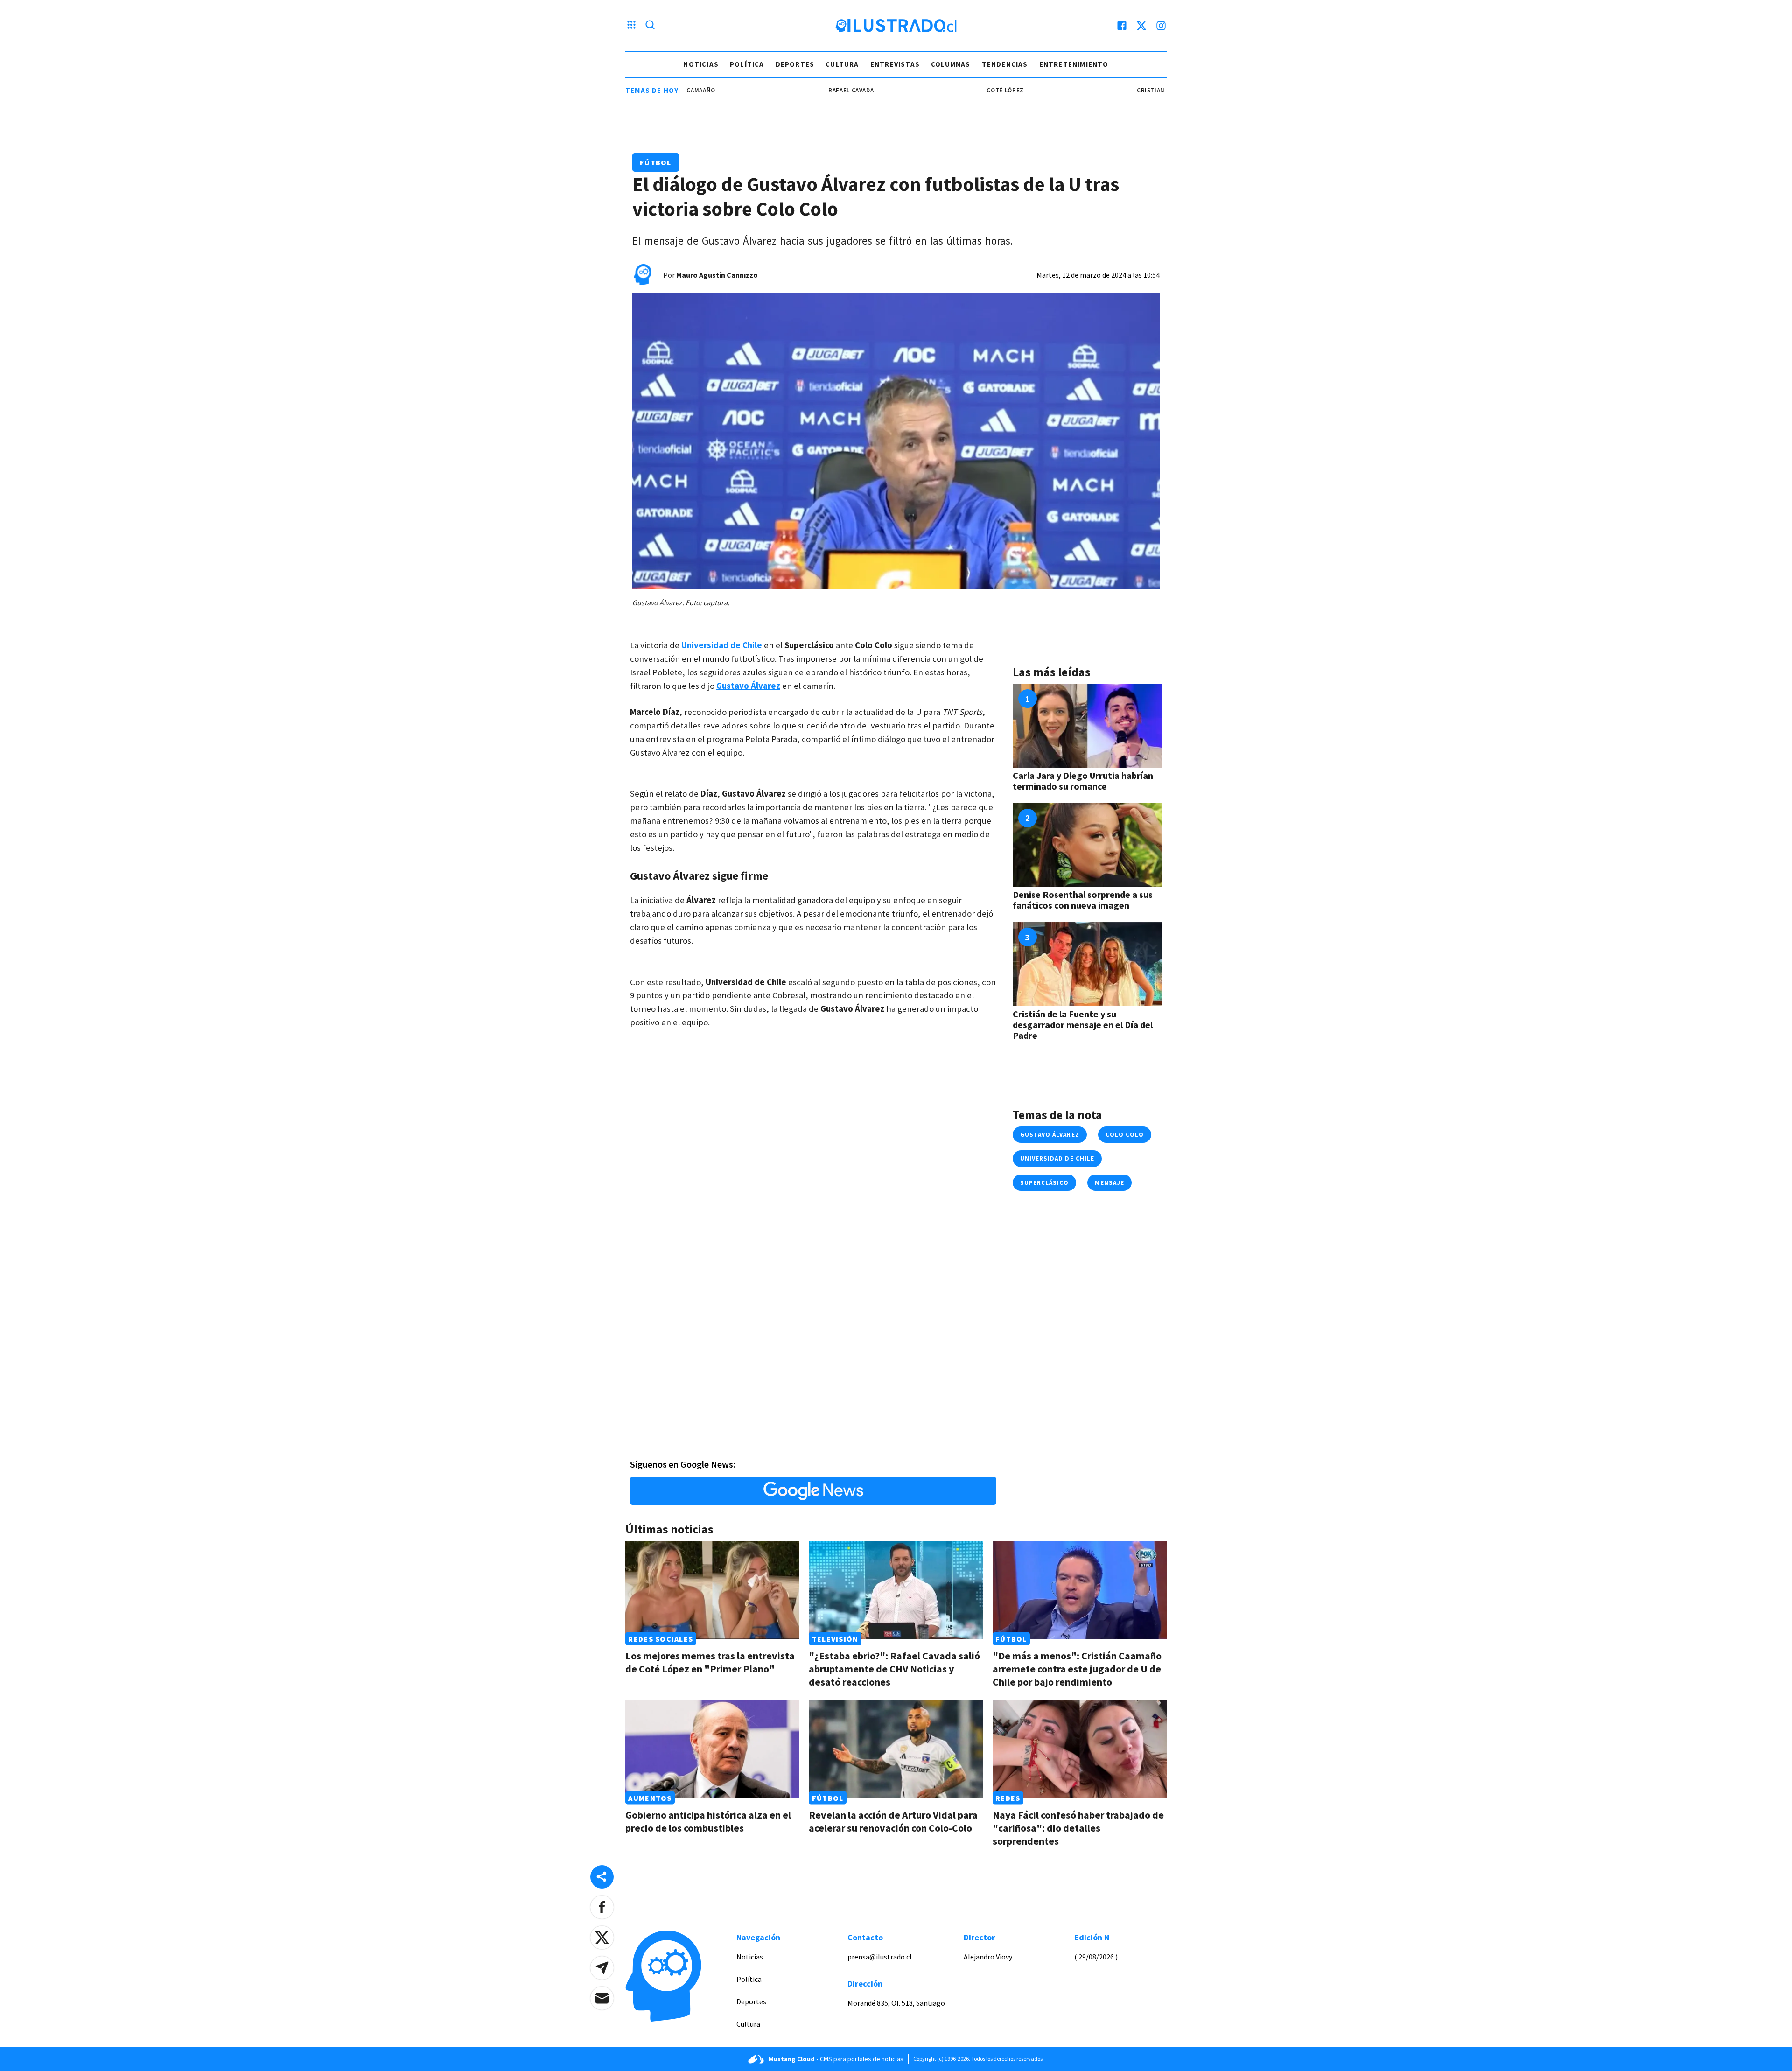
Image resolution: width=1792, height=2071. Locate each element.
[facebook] (1122, 26)
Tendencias (1005, 64)
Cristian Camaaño (1096, 90)
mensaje (1109, 1183)
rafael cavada (781, 90)
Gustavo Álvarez (1050, 1135)
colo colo (1125, 1135)
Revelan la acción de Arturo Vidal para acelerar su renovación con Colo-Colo (893, 1821)
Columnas (951, 64)
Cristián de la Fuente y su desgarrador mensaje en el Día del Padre (1083, 1025)
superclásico (1044, 1183)
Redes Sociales (661, 1639)
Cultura (842, 64)
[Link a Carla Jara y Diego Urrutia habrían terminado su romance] (1087, 726)
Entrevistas (895, 64)
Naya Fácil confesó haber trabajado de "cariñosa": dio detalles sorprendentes (1078, 1828)
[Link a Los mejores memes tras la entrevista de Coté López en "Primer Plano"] (712, 1590)
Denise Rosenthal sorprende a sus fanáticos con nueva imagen (1083, 900)
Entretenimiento (1074, 64)
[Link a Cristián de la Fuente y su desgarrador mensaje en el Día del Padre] (1087, 964)
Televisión (835, 1639)
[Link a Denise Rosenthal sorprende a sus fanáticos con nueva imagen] (1087, 845)
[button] (602, 1907)
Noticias (701, 64)
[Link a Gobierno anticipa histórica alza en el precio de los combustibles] (712, 1749)
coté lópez (935, 90)
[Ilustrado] (896, 26)
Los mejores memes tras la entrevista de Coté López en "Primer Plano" (710, 1662)
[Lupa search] (650, 26)
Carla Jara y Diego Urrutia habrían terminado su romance (1083, 781)
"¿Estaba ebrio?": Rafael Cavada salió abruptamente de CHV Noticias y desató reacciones (894, 1669)
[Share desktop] (602, 1877)
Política (747, 64)
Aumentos (650, 1798)
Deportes (795, 64)
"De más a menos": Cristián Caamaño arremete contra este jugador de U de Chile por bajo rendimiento (1077, 1669)
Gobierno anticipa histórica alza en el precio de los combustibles (708, 1821)
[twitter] (1141, 26)
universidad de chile (1057, 1158)
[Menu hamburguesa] (631, 26)
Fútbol (656, 162)
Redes (1008, 1798)
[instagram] (1161, 26)
